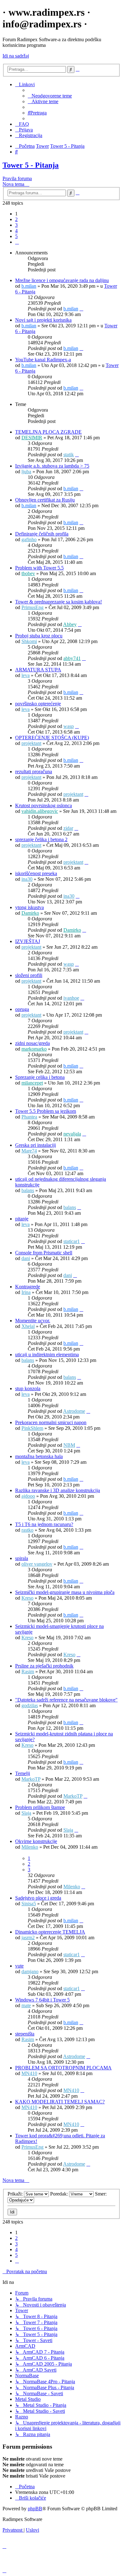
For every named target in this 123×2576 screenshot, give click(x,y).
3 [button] (16, 225)
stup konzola (28, 1388)
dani (26, 1258)
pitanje (22, 1219)
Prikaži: (16, 2194)
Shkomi (29, 641)
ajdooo (28, 1496)
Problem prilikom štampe (40, 1807)
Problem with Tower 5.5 (39, 568)
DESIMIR (32, 438)
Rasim (28, 1671)
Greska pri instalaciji (35, 1145)
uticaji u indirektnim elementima (47, 1355)
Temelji (23, 1773)
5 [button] (16, 236)
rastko (27, 1530)
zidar (68, 828)
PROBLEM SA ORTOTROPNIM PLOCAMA (63, 2068)
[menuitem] (50, 96)
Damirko (30, 913)
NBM (69, 1445)
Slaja (26, 1813)
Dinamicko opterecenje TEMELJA (50, 1932)
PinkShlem (32, 1428)
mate (26, 2005)
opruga (22, 1009)
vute (19, 1966)
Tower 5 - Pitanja (31, 165)
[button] (17, 242)
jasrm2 (28, 1938)
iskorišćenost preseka (36, 873)
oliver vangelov (37, 1564)
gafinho (29, 539)
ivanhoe (71, 998)
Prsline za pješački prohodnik (44, 1666)
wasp (69, 726)
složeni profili (29, 975)
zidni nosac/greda (32, 1043)
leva (26, 675)
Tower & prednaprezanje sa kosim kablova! (59, 602)
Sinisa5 (29, 1904)
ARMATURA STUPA (38, 670)
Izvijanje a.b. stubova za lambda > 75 (52, 466)
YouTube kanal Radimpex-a (43, 360)
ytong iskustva (29, 907)
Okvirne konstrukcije (36, 1841)
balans (28, 1190)
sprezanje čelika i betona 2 (41, 839)
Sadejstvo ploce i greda (38, 1898)
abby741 (72, 658)
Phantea (29, 1117)
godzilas (30, 1705)
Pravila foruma (17, 178)
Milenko (30, 1847)
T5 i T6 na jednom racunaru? (44, 1524)
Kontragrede (28, 1287)
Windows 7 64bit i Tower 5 (42, 2000)
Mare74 (29, 1151)
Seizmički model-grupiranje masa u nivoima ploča (65, 1592)
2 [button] (16, 219)
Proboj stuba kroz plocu (39, 636)
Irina (26, 1292)
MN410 (29, 2073)
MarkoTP (31, 1779)
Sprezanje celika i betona (40, 1077)
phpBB (35, 2509)
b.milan (29, 286)
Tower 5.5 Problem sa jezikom (46, 1111)
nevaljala (72, 1134)
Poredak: (60, 2194)
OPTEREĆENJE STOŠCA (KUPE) (52, 738)
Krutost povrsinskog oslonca (44, 805)
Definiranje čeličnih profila (42, 534)
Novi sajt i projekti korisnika (43, 320)
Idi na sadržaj (16, 56)
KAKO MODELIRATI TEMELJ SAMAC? (60, 2102)
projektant (31, 743)
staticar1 (72, 1241)
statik (69, 455)
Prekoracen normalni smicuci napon (51, 1422)
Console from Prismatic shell (44, 1253)
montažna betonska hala (39, 1456)
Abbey (70, 624)
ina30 (27, 879)
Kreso (27, 1598)
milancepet (32, 1083)
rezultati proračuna (34, 772)
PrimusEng (32, 607)
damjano (30, 1971)
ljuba (26, 472)
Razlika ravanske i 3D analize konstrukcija (58, 1490)
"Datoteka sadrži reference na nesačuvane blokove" (66, 1700)
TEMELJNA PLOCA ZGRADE (48, 432)
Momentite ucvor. (33, 1321)
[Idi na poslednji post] (81, 309)
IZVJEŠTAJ (28, 941)
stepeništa (25, 2034)
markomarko (34, 1049)
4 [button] (16, 231)
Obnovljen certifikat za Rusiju (45, 500)
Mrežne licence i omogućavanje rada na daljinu (62, 280)
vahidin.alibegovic (40, 811)
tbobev (28, 573)
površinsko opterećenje (38, 704)
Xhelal (28, 1326)
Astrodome (74, 1411)
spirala (22, 1558)
